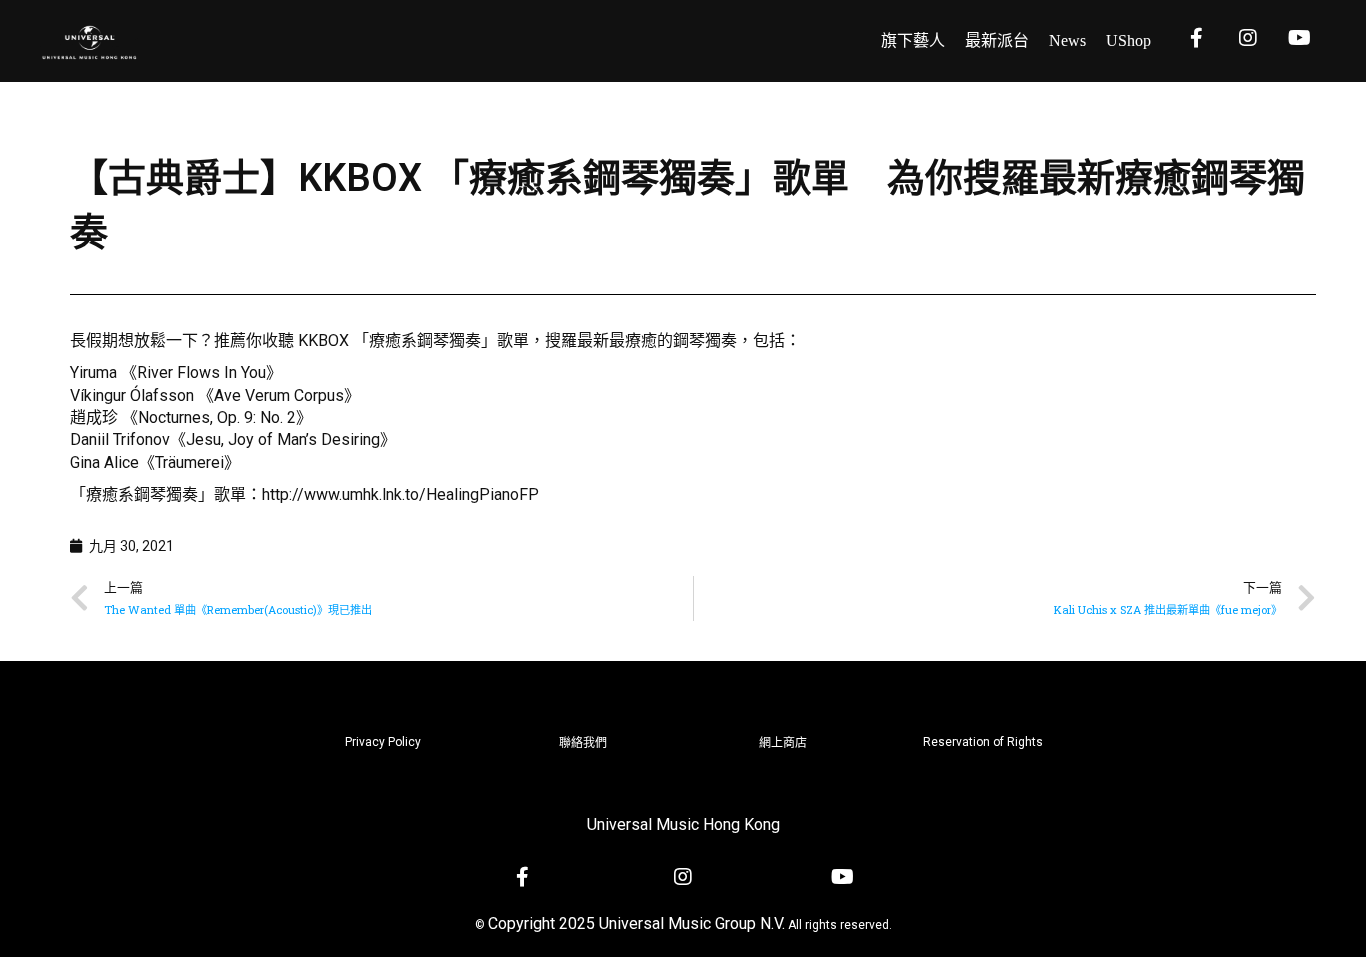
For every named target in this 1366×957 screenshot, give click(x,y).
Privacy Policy (383, 742)
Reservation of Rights (983, 742)
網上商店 (783, 743)
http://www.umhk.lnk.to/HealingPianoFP (400, 494)
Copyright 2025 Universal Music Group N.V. (636, 923)
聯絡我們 (583, 743)
